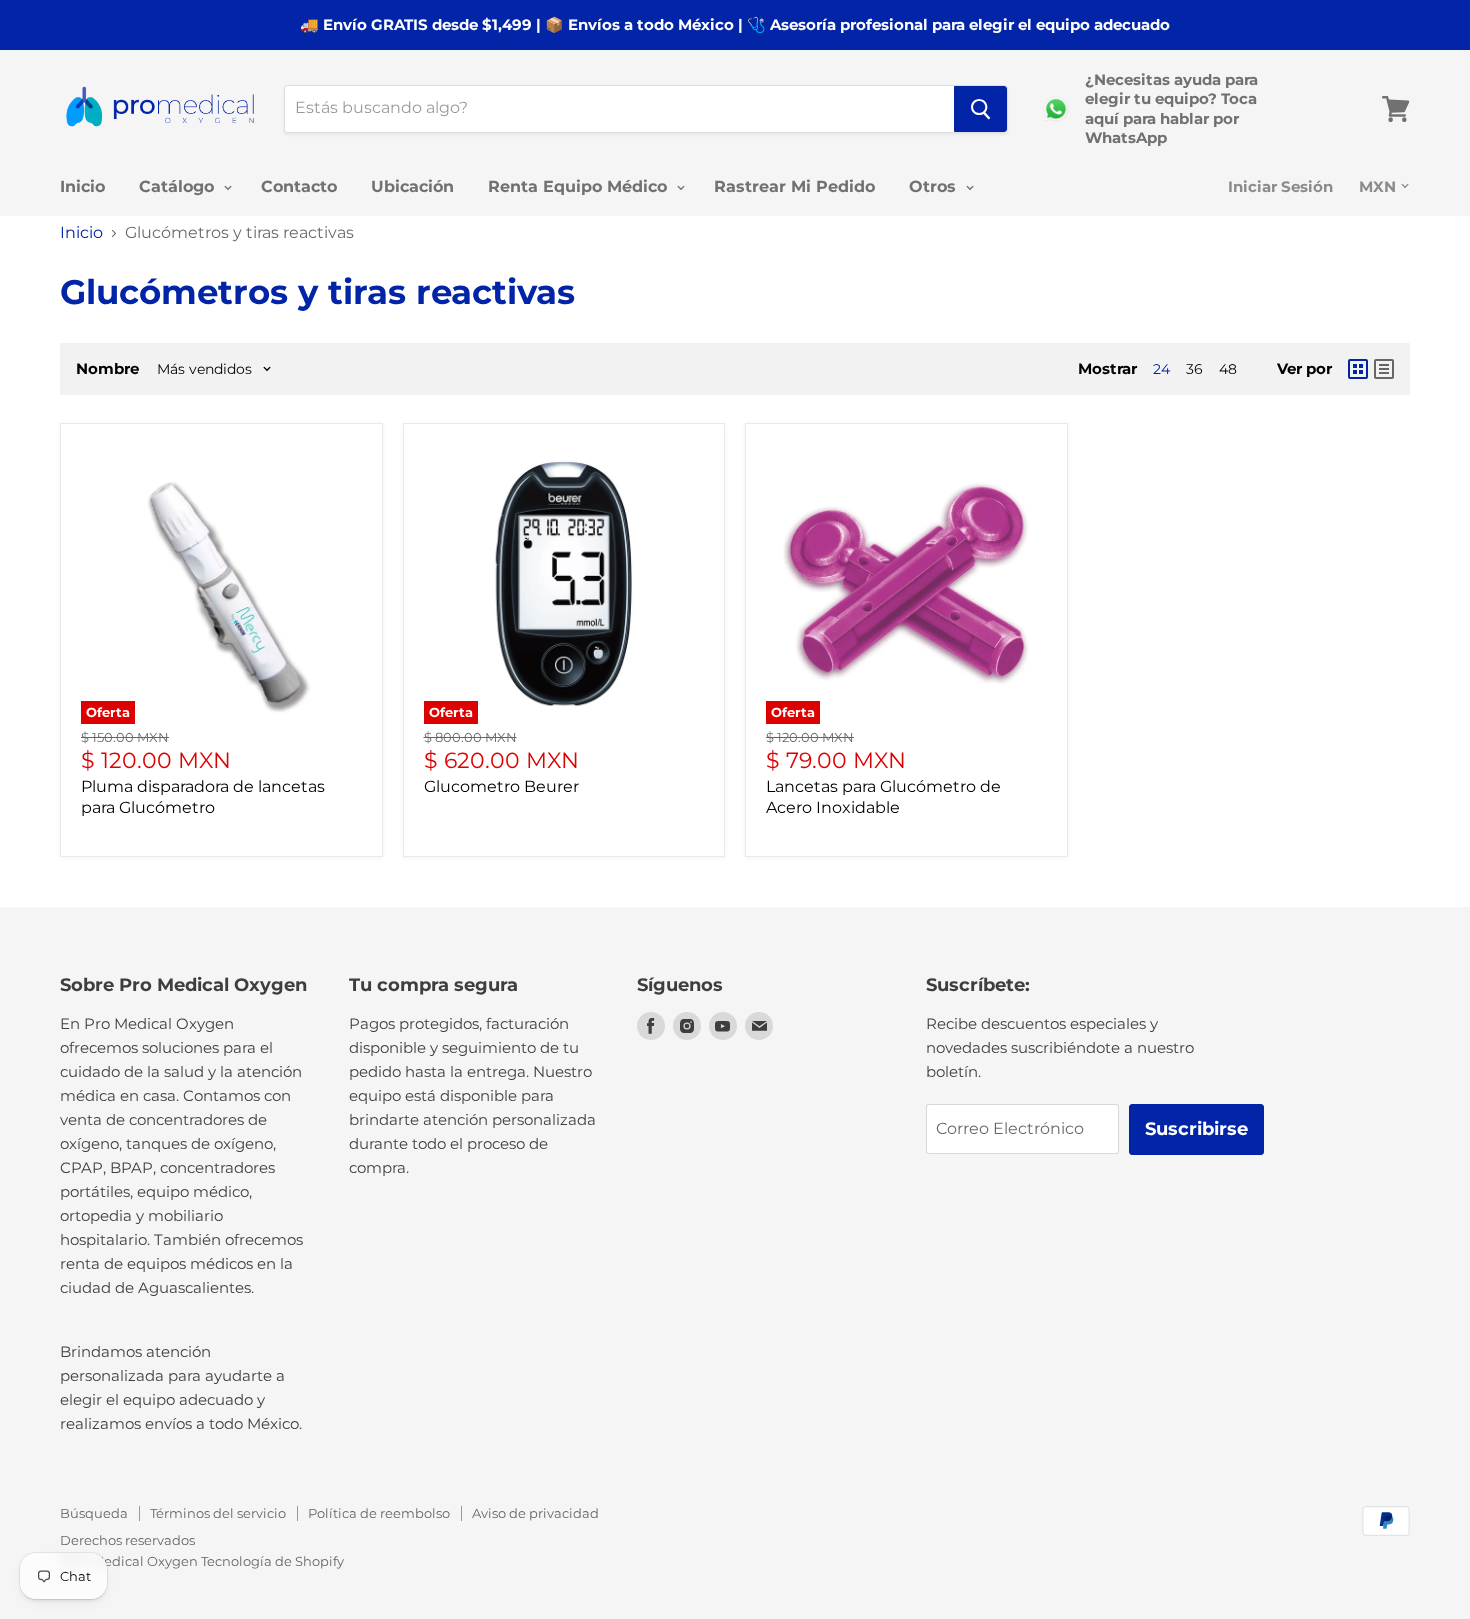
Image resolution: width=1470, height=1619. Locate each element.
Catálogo (179, 186)
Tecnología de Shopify (272, 1561)
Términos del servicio (218, 1513)
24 (1161, 369)
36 (1194, 369)
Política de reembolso (379, 1513)
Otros (935, 186)
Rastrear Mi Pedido (794, 186)
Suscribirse (1196, 1129)
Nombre (107, 368)
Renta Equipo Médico (580, 186)
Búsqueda (94, 1513)
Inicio (82, 186)
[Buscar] (980, 109)
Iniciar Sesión (1280, 186)
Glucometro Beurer (501, 786)
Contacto (299, 186)
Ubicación (412, 186)
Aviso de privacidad (535, 1513)
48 (1228, 369)
